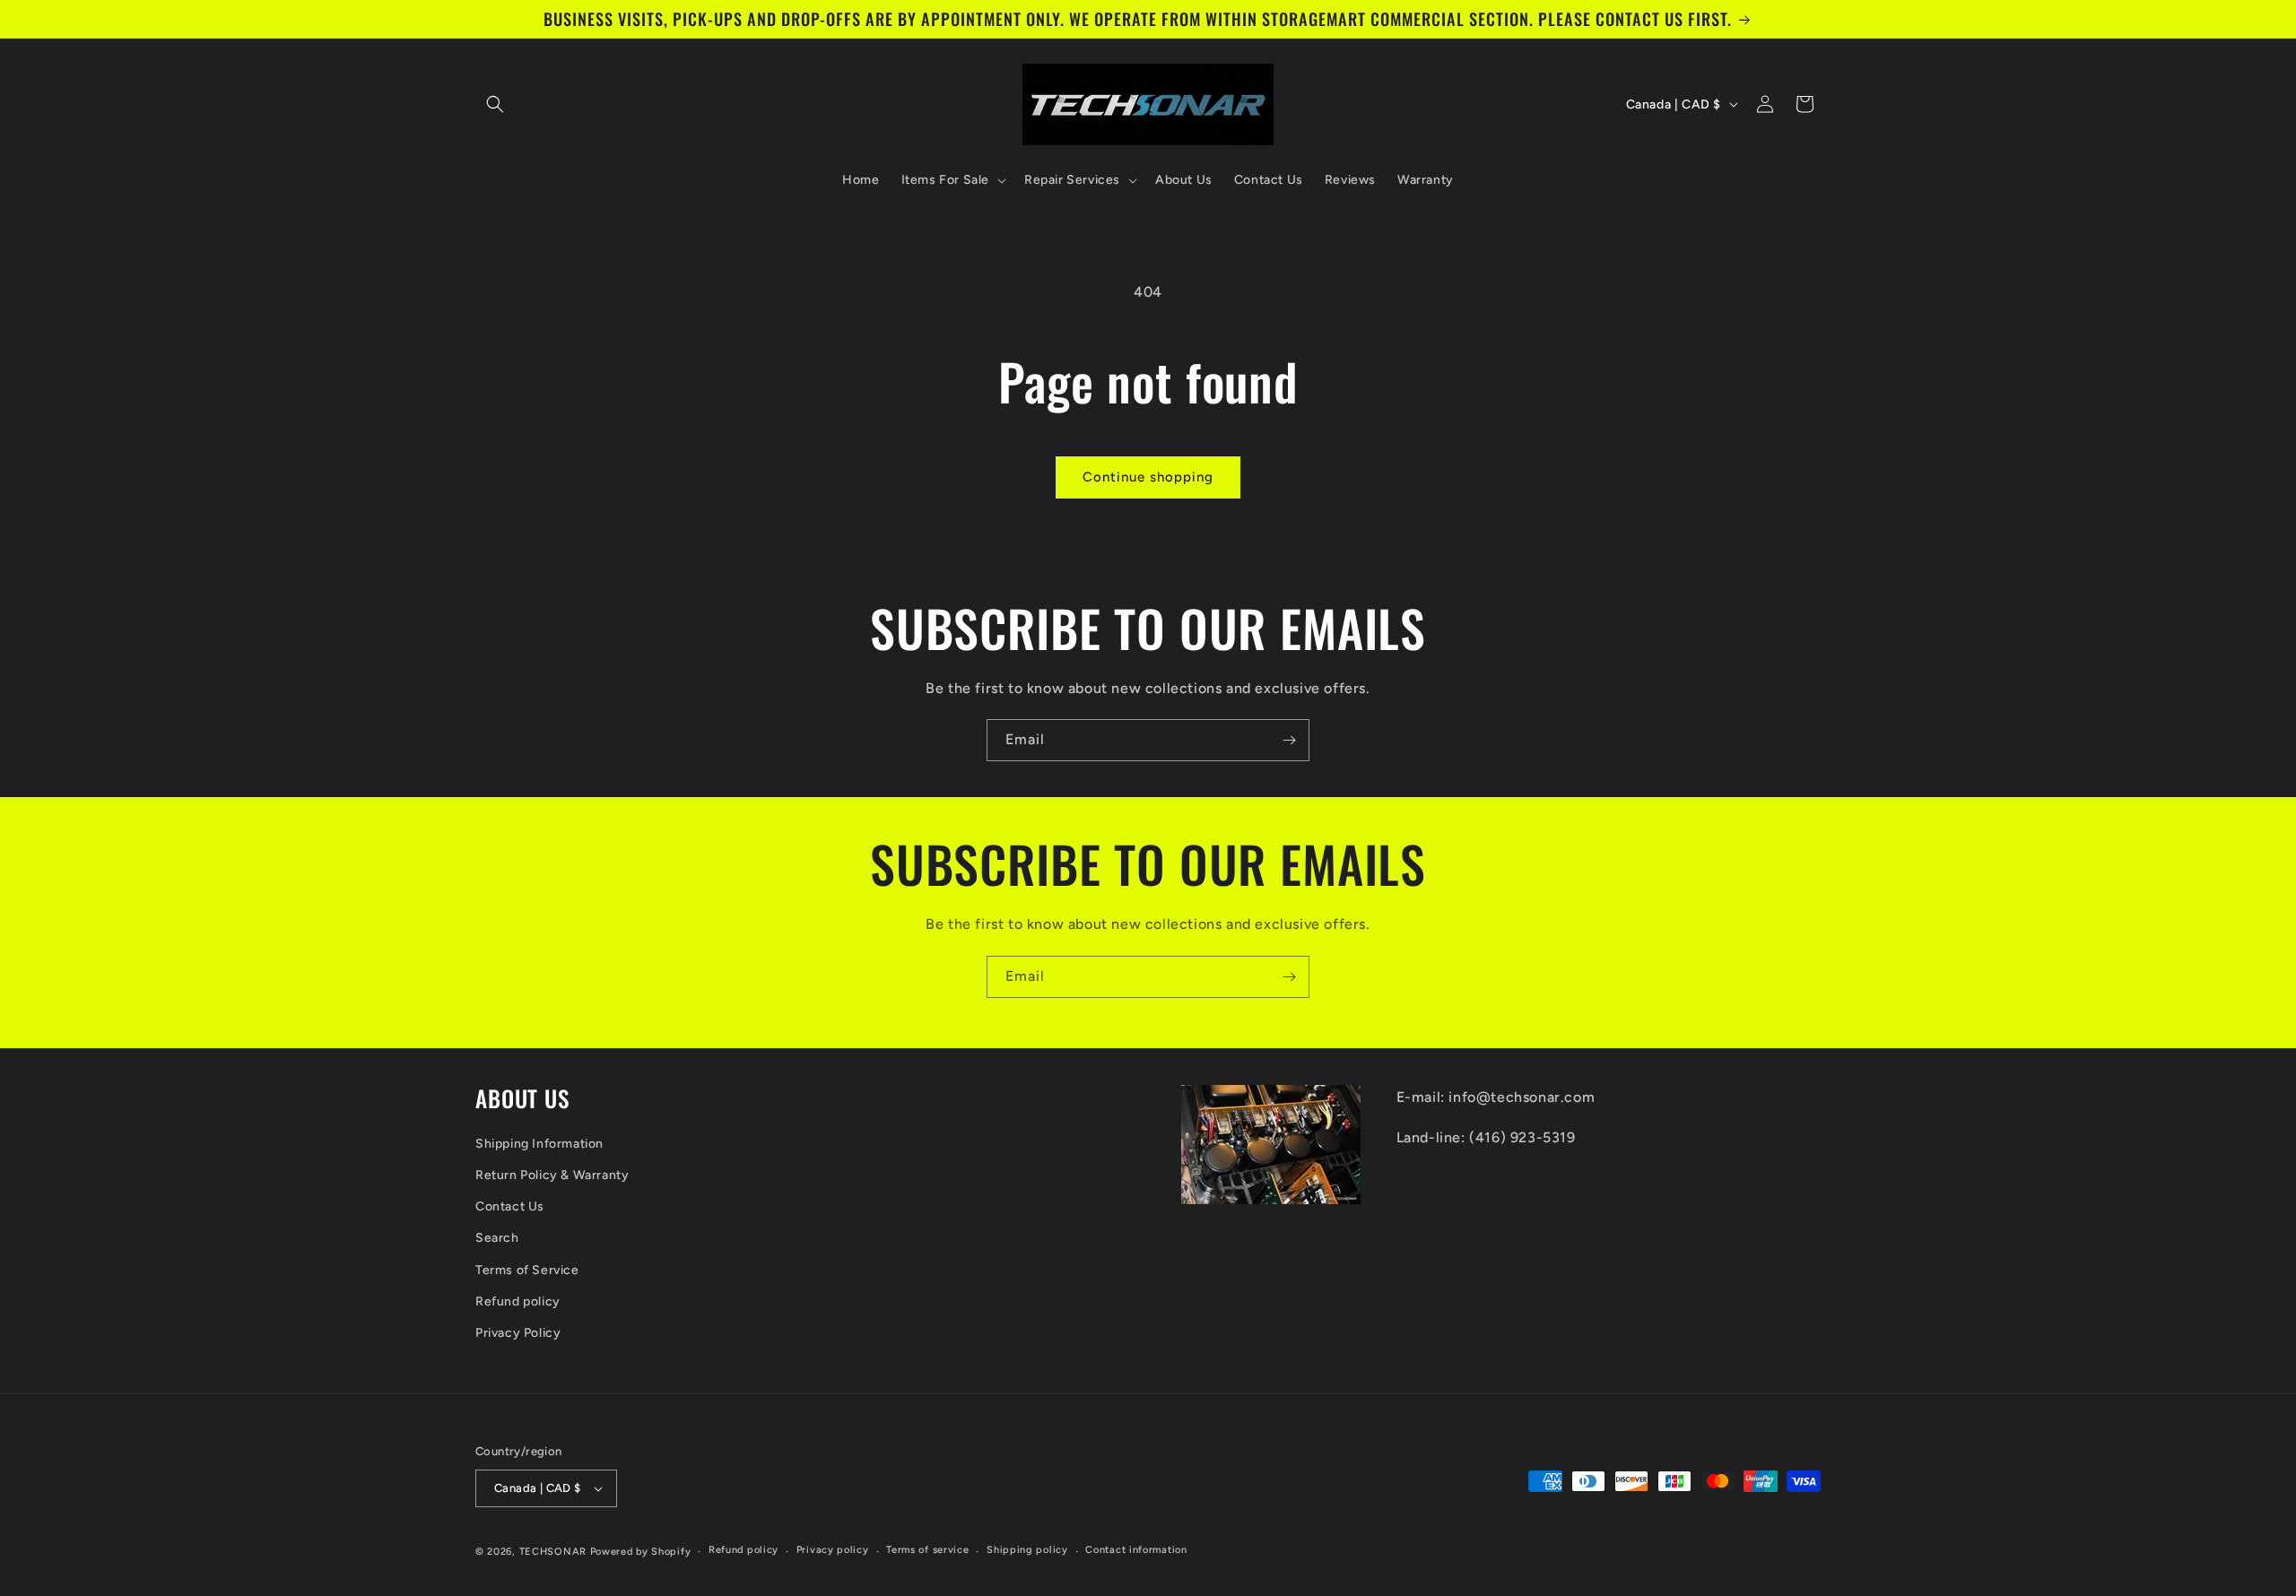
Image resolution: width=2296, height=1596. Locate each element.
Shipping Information (539, 1144)
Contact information (1136, 1550)
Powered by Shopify (641, 1552)
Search (497, 1238)
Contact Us (510, 1206)
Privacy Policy (518, 1333)
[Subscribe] (1289, 740)
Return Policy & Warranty (552, 1175)
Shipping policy (1027, 1550)
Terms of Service (527, 1270)
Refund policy (518, 1301)
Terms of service (927, 1550)
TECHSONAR (553, 1552)
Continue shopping (1148, 477)
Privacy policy (833, 1550)
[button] (495, 104)
